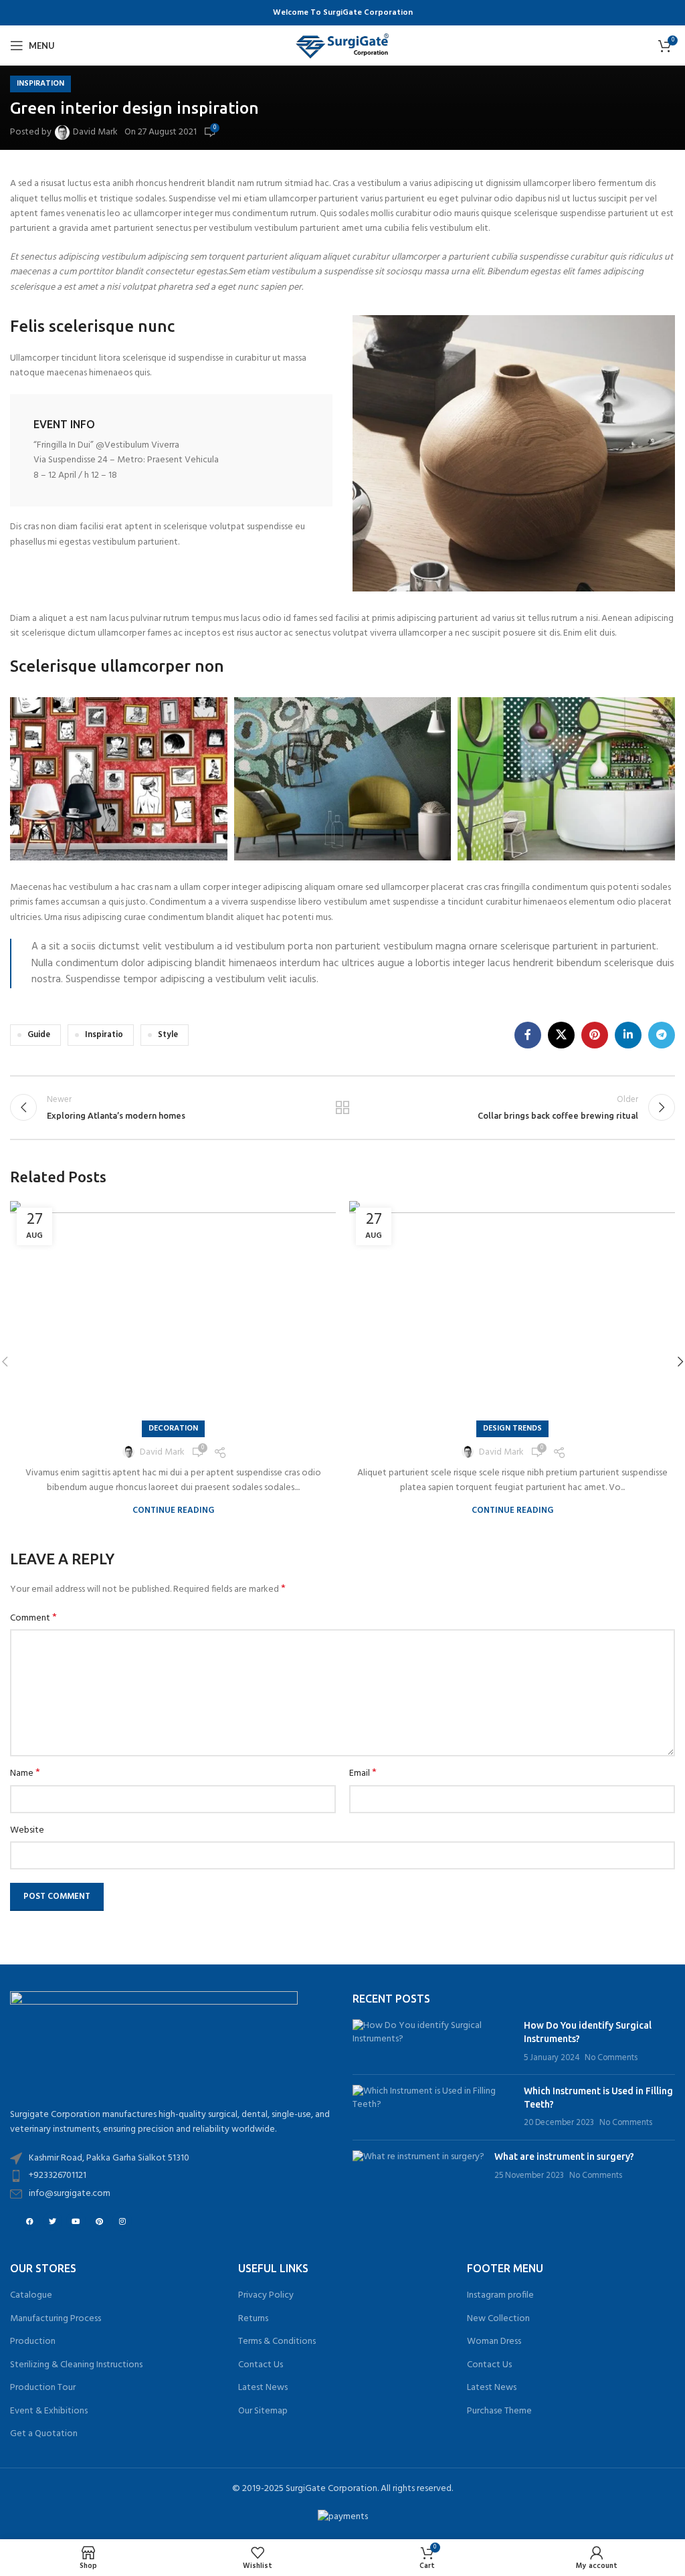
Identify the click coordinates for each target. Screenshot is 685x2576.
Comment (33, 1619)
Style (168, 1035)
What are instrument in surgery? (564, 2156)
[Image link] (514, 453)
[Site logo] (342, 46)
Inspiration (40, 84)
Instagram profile (500, 2296)
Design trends (512, 1429)
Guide (39, 1035)
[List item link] (171, 2176)
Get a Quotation (44, 2434)
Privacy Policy (266, 2296)
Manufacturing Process (56, 2319)
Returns (253, 2319)
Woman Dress (494, 2342)
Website (27, 1831)
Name (25, 1774)
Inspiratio (104, 1035)
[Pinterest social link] (595, 1035)
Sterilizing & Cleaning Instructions (76, 2365)
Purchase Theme (499, 2411)
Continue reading (173, 1510)
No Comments (611, 2058)
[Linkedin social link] (628, 1035)
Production (33, 2342)
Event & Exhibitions (49, 2411)
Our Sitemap (263, 2411)
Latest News (263, 2388)
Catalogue (31, 2296)
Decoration (173, 1429)
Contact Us (261, 2365)
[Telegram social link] (662, 1035)
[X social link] (561, 1035)
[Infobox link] (171, 450)
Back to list (342, 1107)
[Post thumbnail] (433, 2042)
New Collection (498, 2319)
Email (363, 1774)
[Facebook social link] (528, 1035)
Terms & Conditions (277, 2342)
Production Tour (43, 2388)
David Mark (95, 132)
